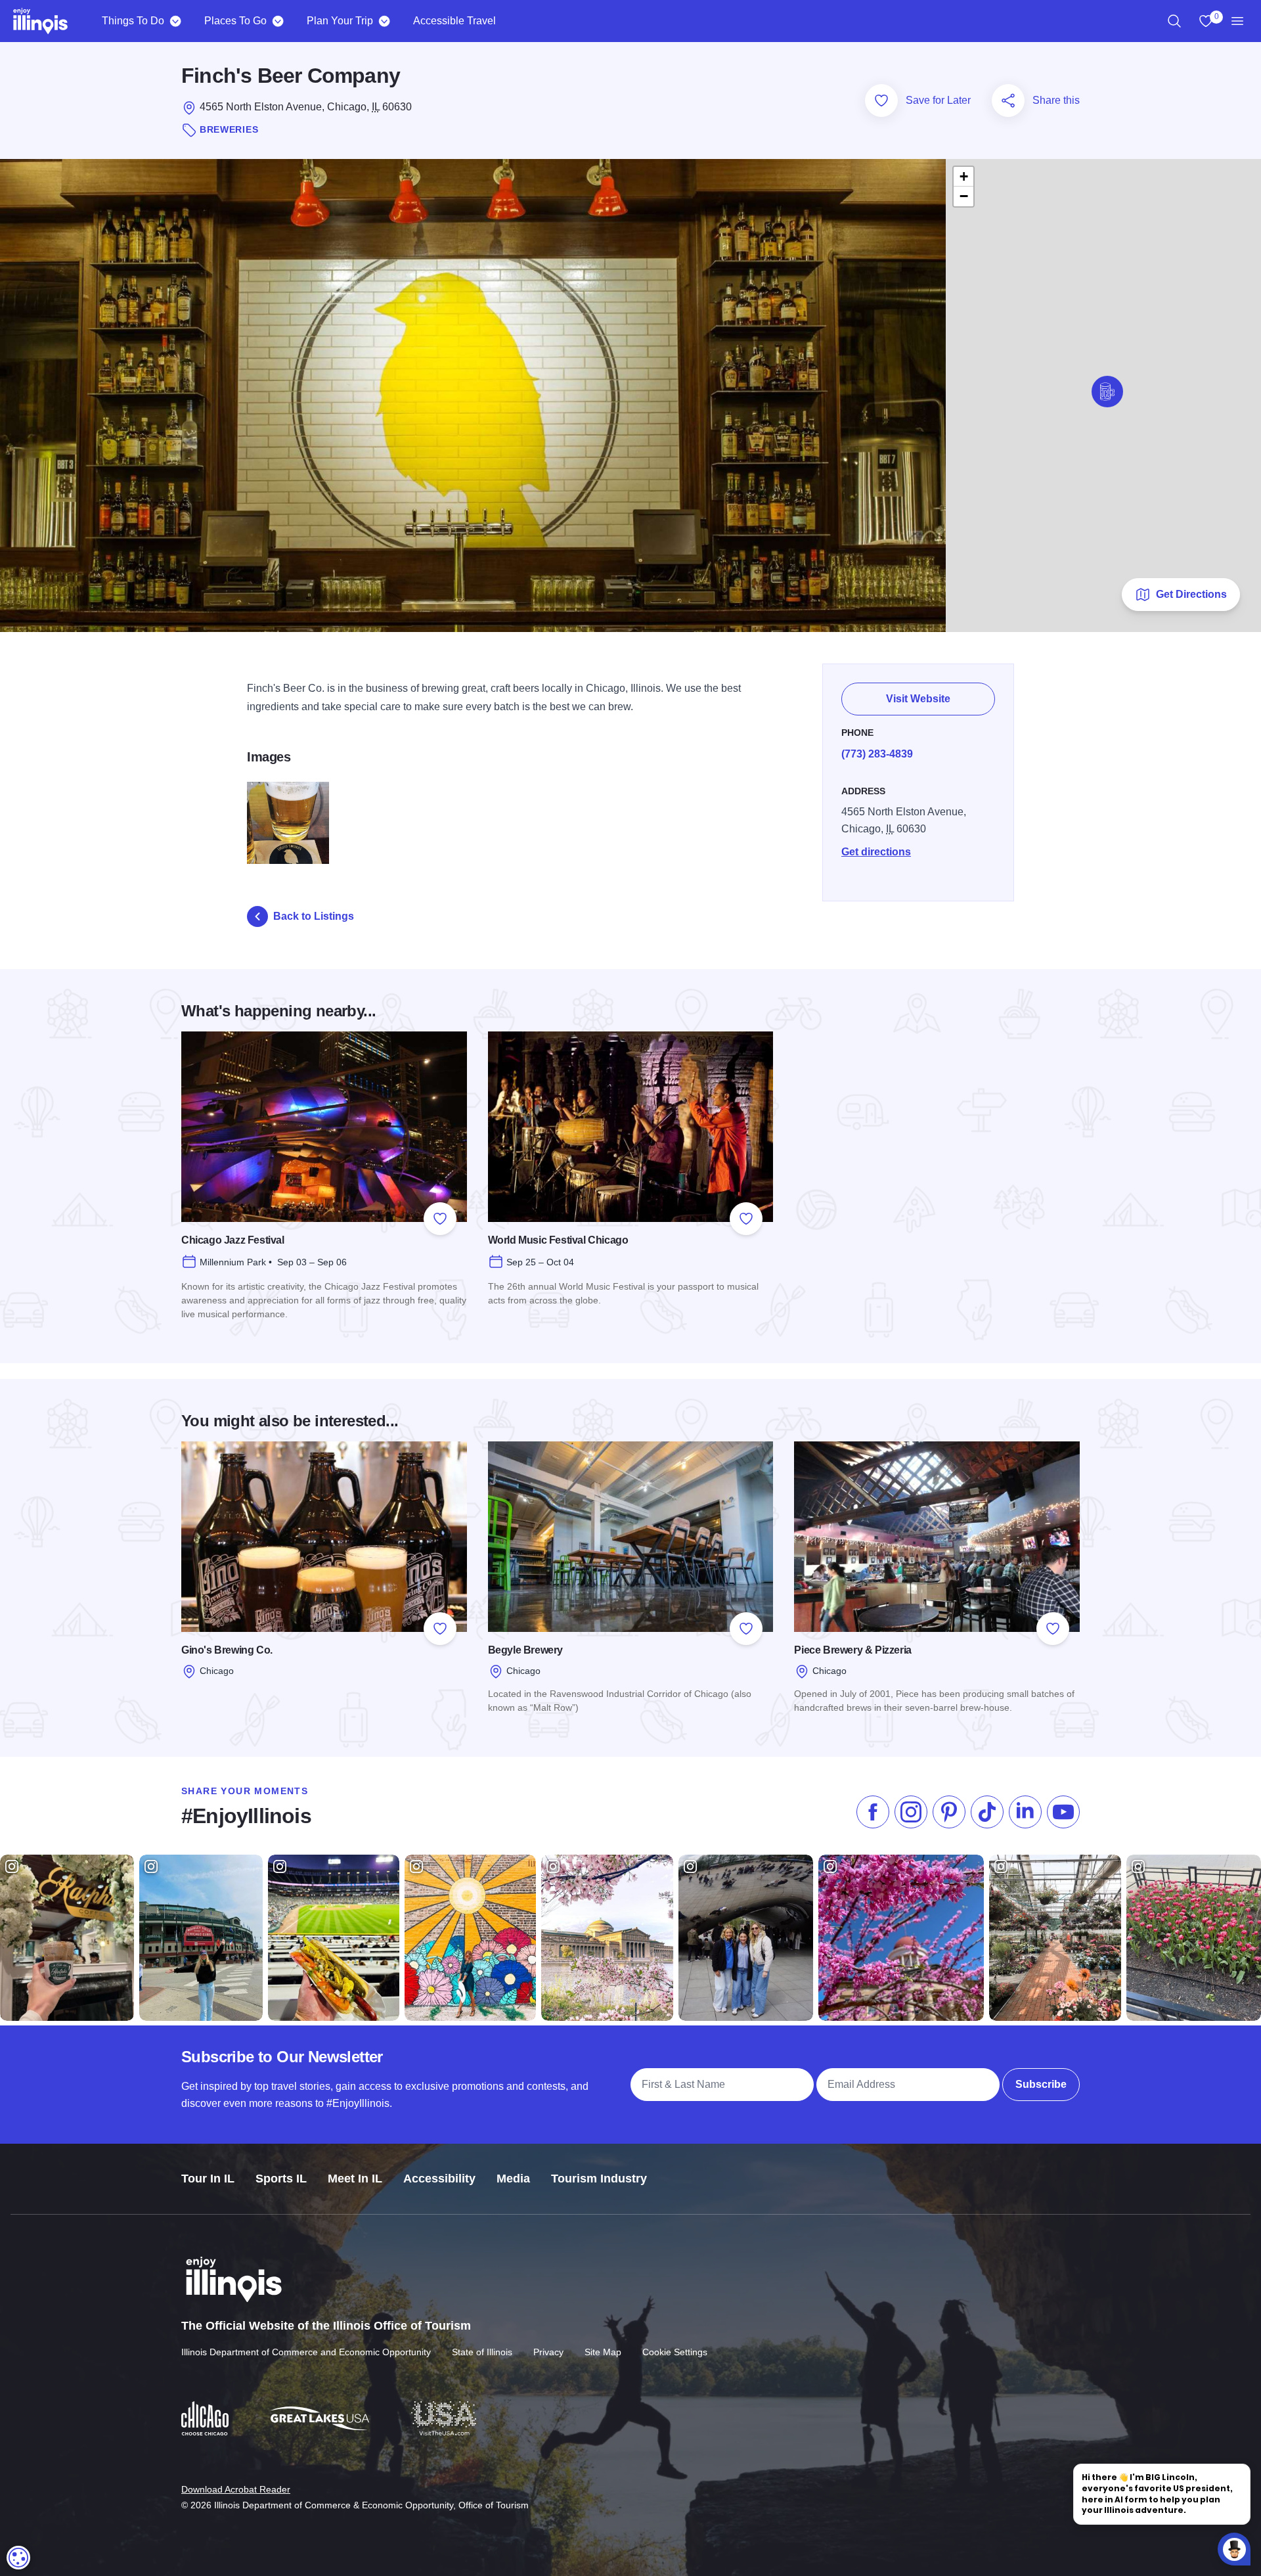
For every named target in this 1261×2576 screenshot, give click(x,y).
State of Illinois (482, 2352)
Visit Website (918, 699)
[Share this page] (1008, 101)
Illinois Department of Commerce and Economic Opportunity (306, 2352)
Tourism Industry (599, 2179)
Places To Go (235, 21)
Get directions (876, 852)
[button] (1107, 392)
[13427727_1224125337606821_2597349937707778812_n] (288, 823)
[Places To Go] (277, 21)
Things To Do (133, 21)
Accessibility (439, 2179)
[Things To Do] (175, 21)
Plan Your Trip (340, 21)
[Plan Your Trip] (384, 21)
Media (513, 2179)
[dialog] (18, 2558)
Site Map (603, 2352)
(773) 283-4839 (877, 754)
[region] (1174, 21)
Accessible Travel (454, 21)
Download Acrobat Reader (236, 2489)
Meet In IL (355, 2179)
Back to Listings (314, 916)
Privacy (548, 2352)
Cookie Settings (675, 2352)
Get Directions (1191, 594)
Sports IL (281, 2179)
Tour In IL (208, 2179)
